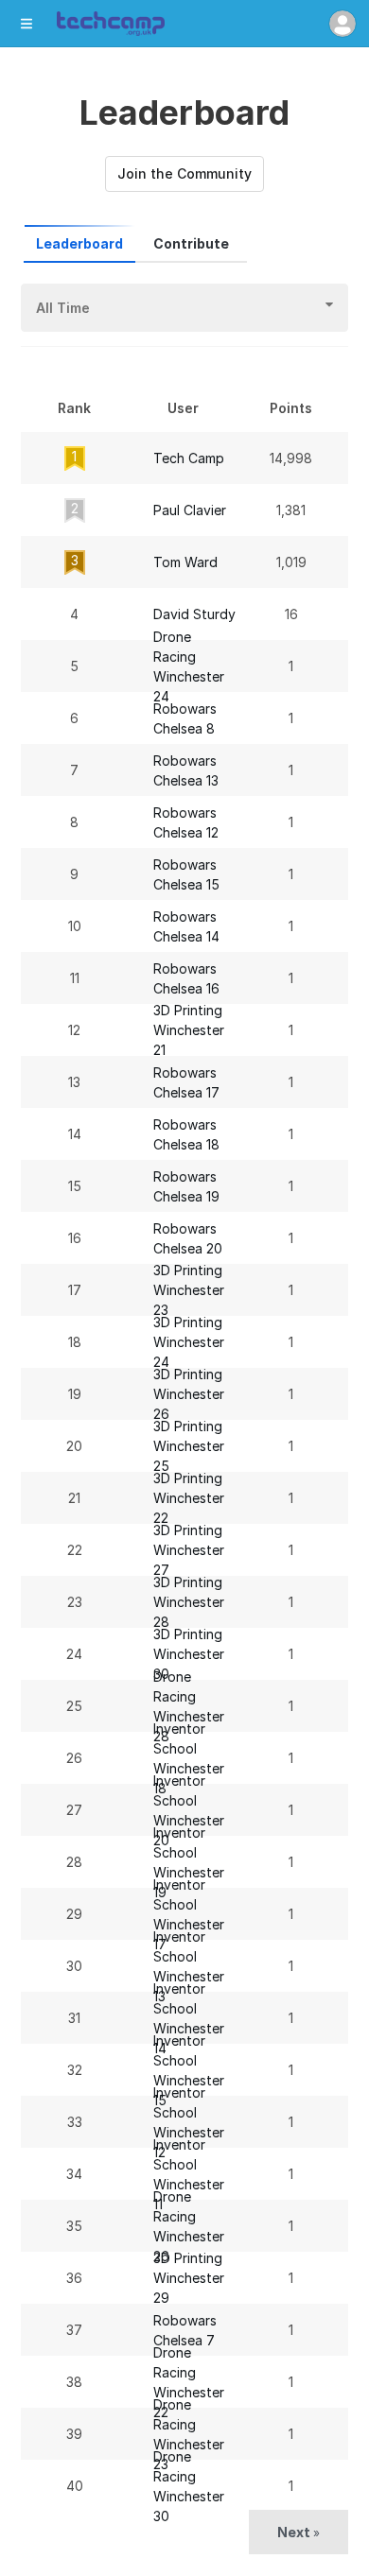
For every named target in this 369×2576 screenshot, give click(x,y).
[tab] (79, 244)
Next (299, 2532)
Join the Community (184, 173)
